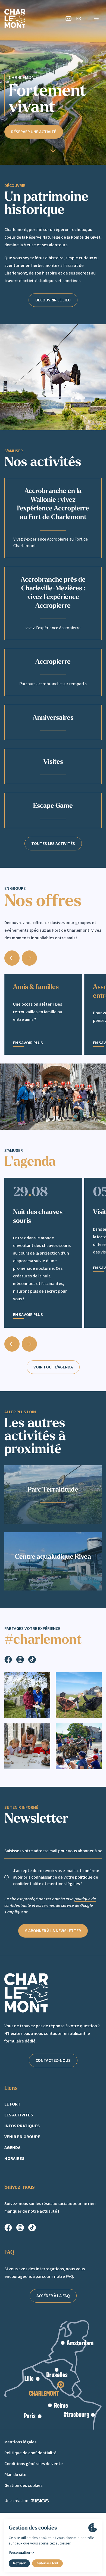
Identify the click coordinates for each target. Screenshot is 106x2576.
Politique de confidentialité (30, 2453)
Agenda (12, 2148)
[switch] (7, 1877)
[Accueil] (15, 18)
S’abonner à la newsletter (53, 1931)
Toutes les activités (53, 844)
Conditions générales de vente (34, 2464)
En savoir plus (28, 1043)
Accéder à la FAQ (53, 2296)
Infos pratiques (22, 2126)
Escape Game (53, 806)
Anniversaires (53, 718)
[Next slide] (29, 958)
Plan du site (15, 2475)
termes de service (58, 1906)
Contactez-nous (53, 2060)
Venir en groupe (22, 2137)
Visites (53, 762)
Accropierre (53, 662)
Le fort (12, 2104)
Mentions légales (20, 2442)
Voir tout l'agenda (53, 1367)
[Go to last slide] (12, 958)
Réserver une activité (34, 132)
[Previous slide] (12, 1344)
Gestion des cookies (23, 2485)
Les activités (19, 2115)
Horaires (14, 2159)
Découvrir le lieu (53, 300)
